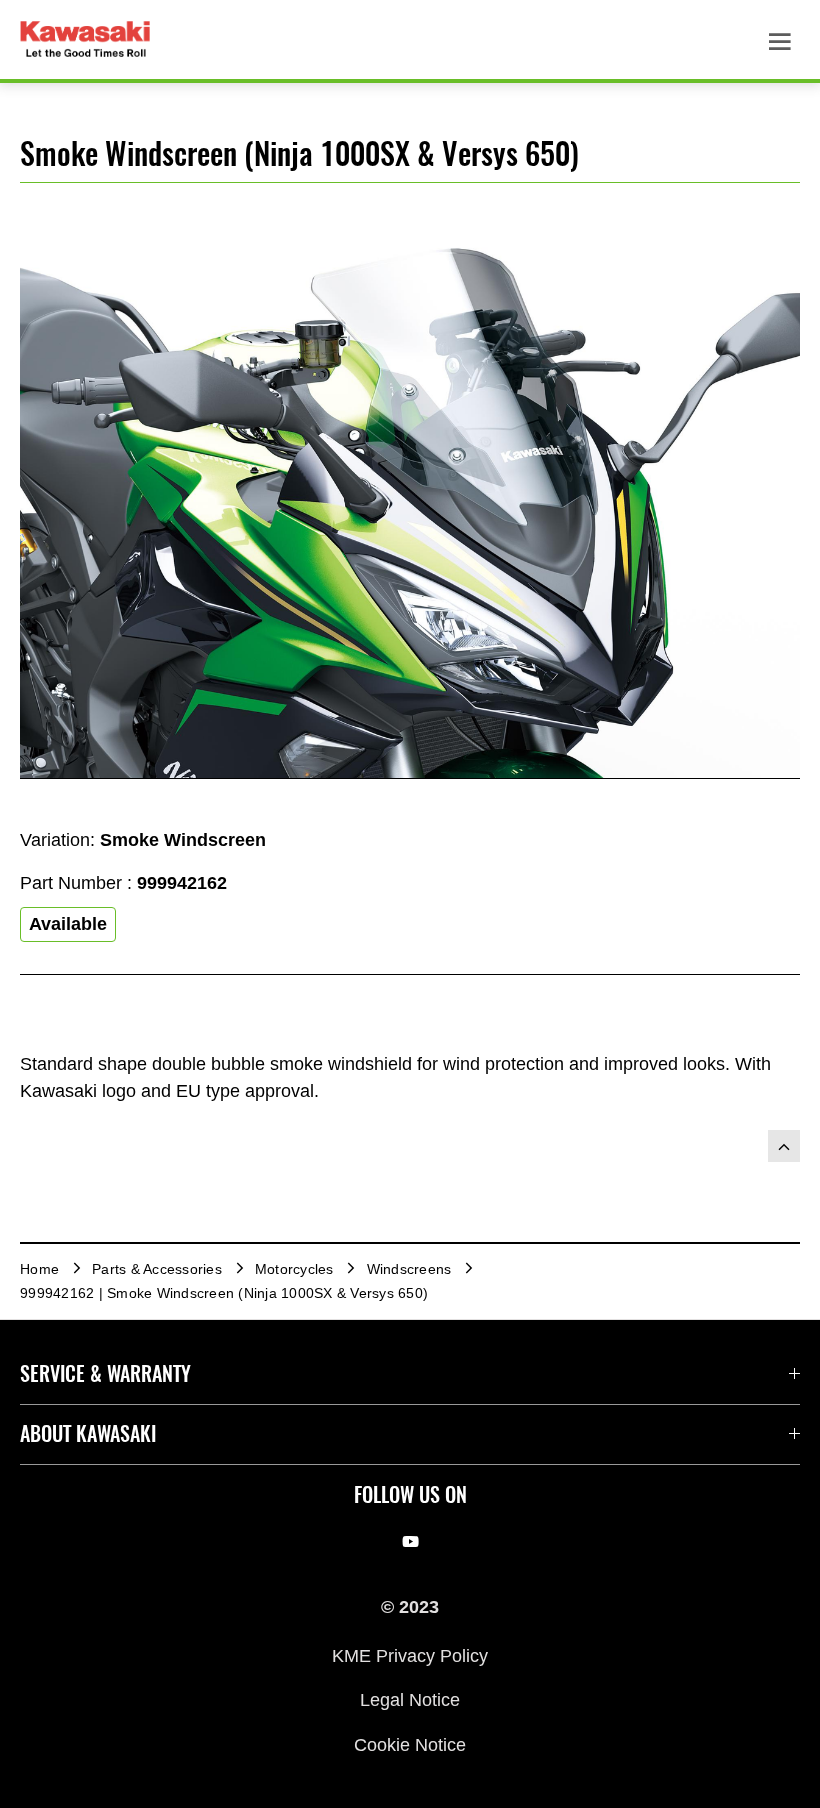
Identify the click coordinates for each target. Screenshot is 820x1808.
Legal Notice (410, 1700)
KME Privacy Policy (410, 1655)
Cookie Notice (410, 1744)
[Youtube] (410, 1542)
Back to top (784, 1146)
